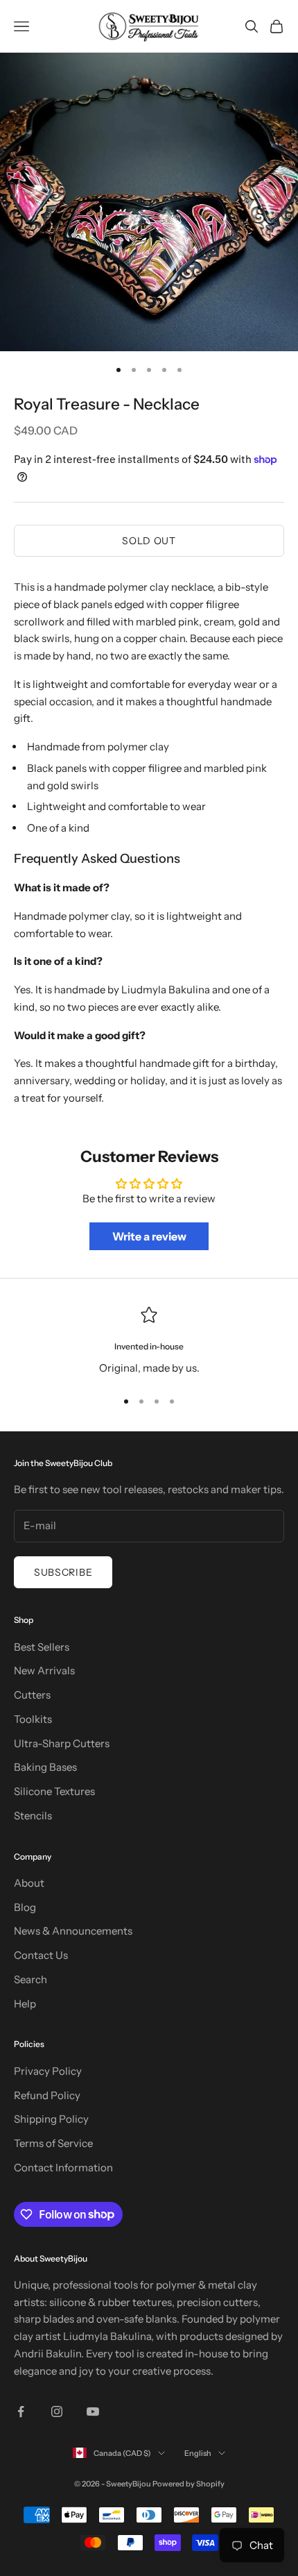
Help (25, 2004)
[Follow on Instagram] (57, 2411)
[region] (149, 1341)
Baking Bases (45, 1767)
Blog (25, 1907)
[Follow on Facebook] (21, 2411)
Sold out (149, 541)
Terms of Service (53, 2143)
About (29, 1883)
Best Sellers (42, 1647)
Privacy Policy (48, 2071)
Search (30, 1979)
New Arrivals (44, 1670)
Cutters (32, 1695)
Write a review (149, 1236)
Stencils (33, 1816)
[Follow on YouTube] (93, 2411)
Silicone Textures (54, 1791)
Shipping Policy (51, 2119)
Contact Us (41, 1955)
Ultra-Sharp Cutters (62, 1743)
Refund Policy (47, 2095)
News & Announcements (73, 1931)
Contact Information (63, 2167)
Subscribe (63, 1572)
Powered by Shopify (189, 2484)
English (198, 2453)
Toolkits (33, 1719)
